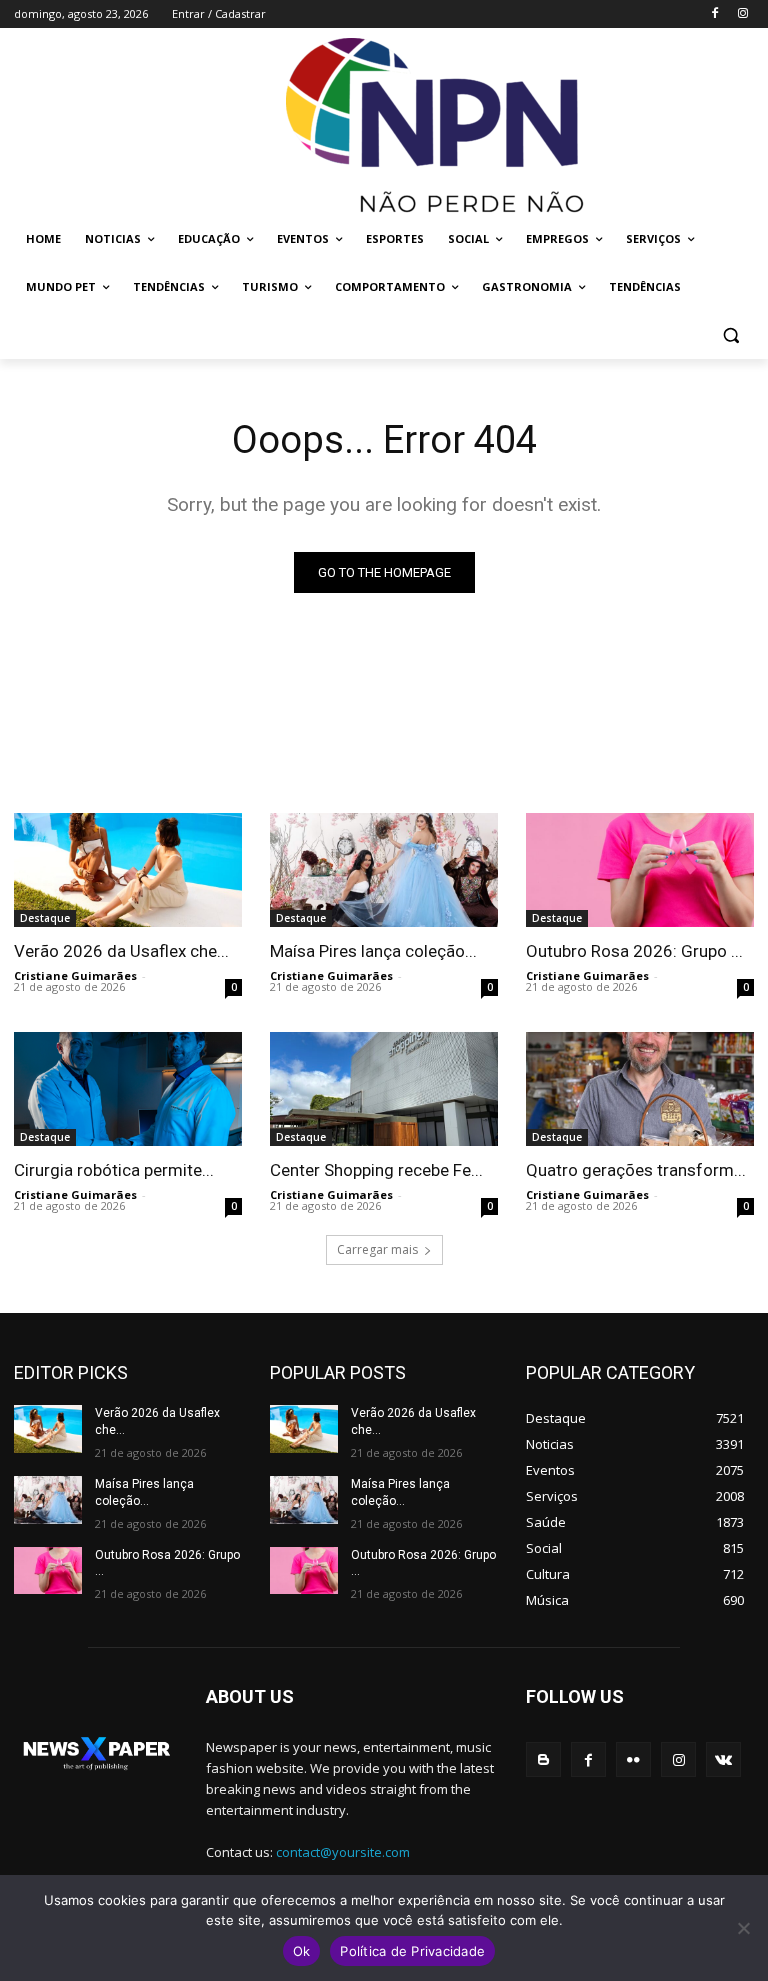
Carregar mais (377, 1249)
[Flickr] (633, 1759)
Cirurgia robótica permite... (114, 1170)
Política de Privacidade (412, 1951)
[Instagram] (742, 14)
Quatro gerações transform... (636, 1170)
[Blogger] (543, 1759)
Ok (302, 1951)
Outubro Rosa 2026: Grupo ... (634, 951)
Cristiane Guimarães (75, 975)
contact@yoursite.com (343, 1852)
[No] (743, 1928)
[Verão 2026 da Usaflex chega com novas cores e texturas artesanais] (128, 870)
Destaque (45, 918)
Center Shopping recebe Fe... (376, 1170)
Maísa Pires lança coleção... (373, 951)
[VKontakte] (723, 1759)
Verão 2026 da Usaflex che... (121, 951)
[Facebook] (714, 14)
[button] (730, 335)
